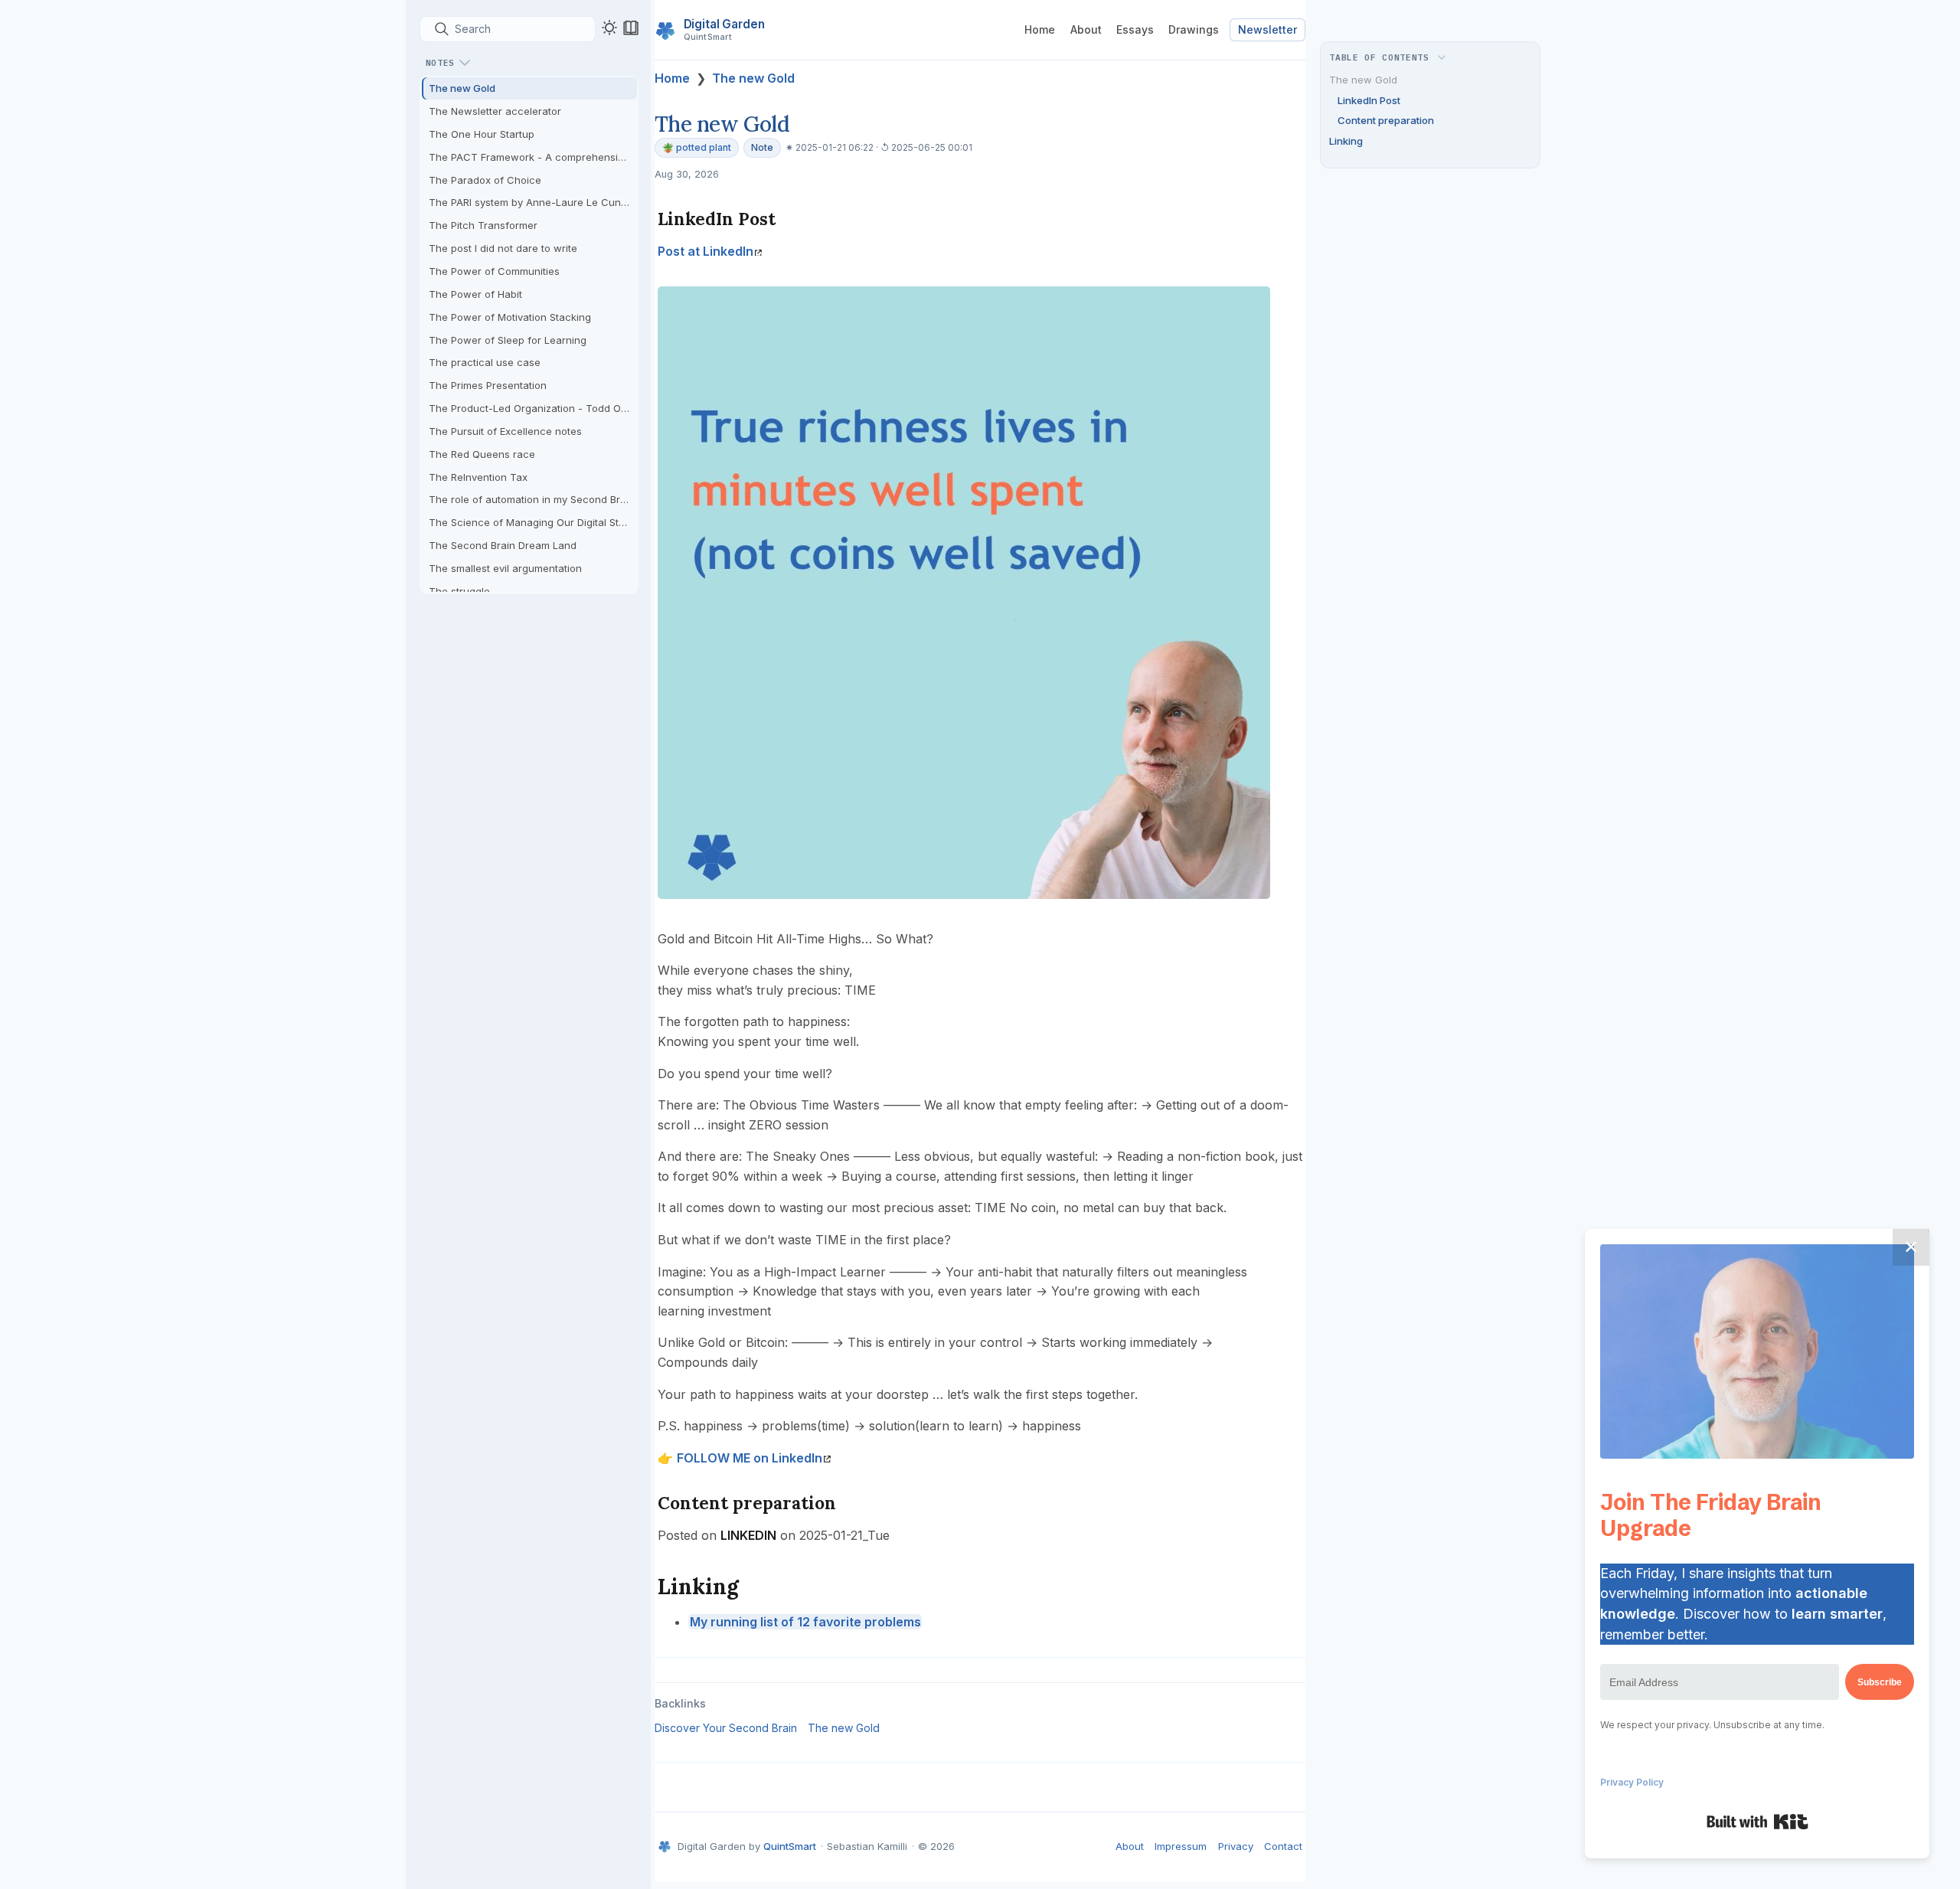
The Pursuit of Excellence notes (505, 431)
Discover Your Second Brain (726, 1728)
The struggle (459, 591)
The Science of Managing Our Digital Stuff (530, 522)
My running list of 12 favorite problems (805, 1622)
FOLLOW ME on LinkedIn (750, 1458)
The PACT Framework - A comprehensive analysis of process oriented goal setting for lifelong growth (533, 157)
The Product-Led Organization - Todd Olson (533, 408)
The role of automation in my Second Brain (532, 499)
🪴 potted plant (697, 147)
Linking (1346, 141)
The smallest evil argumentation (505, 568)
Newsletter (1267, 29)
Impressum (1181, 1846)
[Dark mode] (609, 28)
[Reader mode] (631, 28)
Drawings (1194, 29)
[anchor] (790, 219)
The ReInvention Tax (478, 477)
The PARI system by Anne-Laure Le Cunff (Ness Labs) (533, 202)
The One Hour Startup (482, 134)
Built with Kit (1757, 1822)
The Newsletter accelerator (495, 111)
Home (1040, 29)
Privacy (1236, 1846)
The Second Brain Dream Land (503, 545)
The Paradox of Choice (485, 180)
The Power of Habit (475, 294)
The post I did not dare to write (503, 248)
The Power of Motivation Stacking (510, 317)
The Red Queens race (482, 454)
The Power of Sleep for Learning (508, 340)
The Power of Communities (494, 271)
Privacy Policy (1632, 1782)
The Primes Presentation (488, 385)
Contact (1283, 1846)
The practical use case (485, 362)
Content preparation (1386, 120)
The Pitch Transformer (483, 225)
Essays (1135, 29)
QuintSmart (790, 1846)
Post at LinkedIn (706, 251)
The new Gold (462, 88)
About (1086, 29)
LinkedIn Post (1369, 100)
